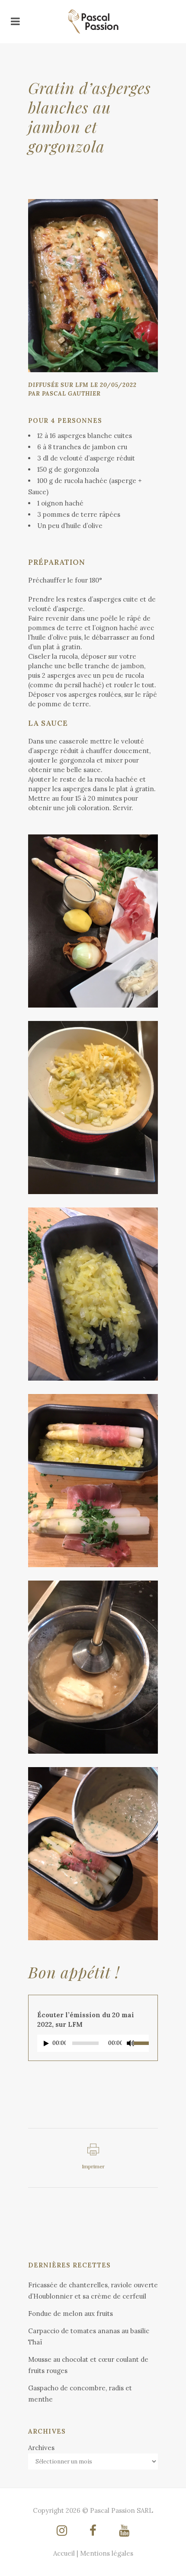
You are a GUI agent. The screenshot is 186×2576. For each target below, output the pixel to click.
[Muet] (131, 2043)
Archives (41, 2448)
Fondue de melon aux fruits (71, 2314)
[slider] (141, 2042)
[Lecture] (46, 2043)
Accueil (64, 2553)
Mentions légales (107, 2553)
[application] (93, 2045)
